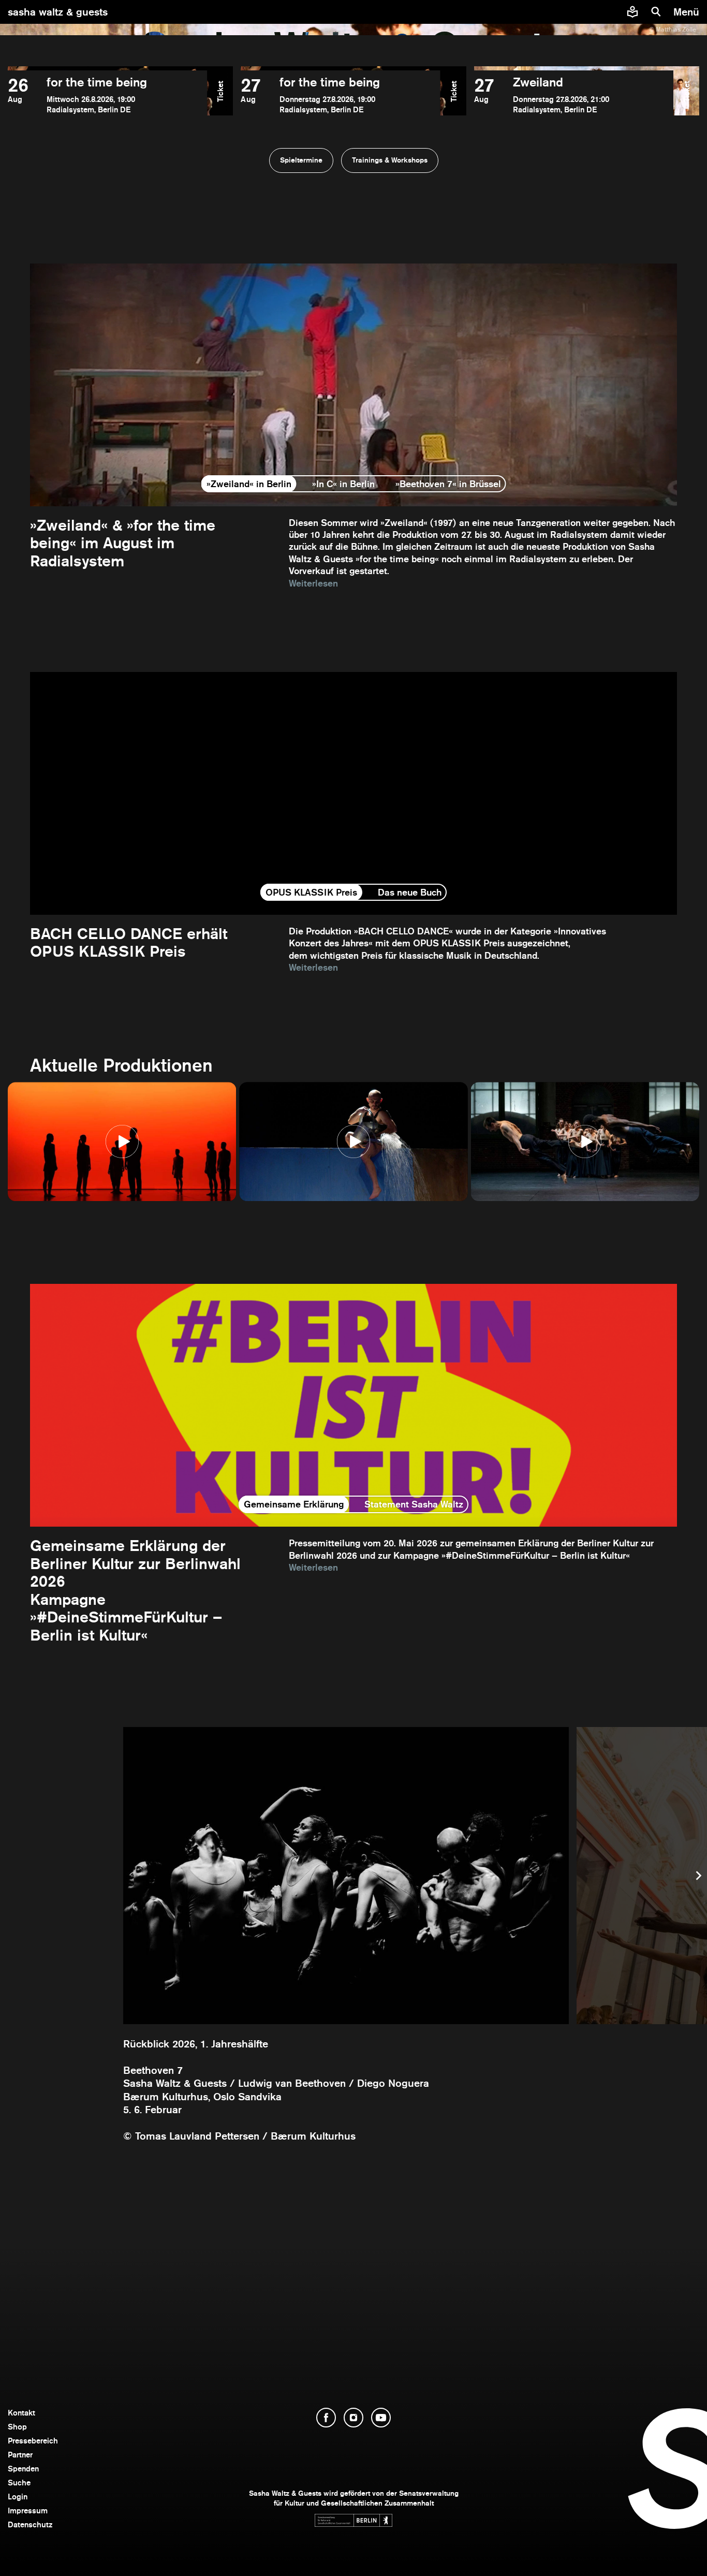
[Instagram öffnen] (353, 2418)
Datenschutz (30, 2524)
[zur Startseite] (354, 12)
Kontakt (21, 2413)
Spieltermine (301, 160)
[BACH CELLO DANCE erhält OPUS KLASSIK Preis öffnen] (353, 823)
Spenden (23, 2469)
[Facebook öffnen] (326, 2418)
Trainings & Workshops (390, 160)
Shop (17, 2427)
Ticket (220, 91)
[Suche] (656, 12)
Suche (19, 2483)
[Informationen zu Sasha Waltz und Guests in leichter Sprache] (632, 12)
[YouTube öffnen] (381, 2418)
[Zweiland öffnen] (574, 95)
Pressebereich (33, 2441)
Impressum (28, 2511)
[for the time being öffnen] (107, 95)
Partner (20, 2455)
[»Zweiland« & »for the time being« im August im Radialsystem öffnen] (353, 426)
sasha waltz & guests (58, 12)
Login (18, 2497)
